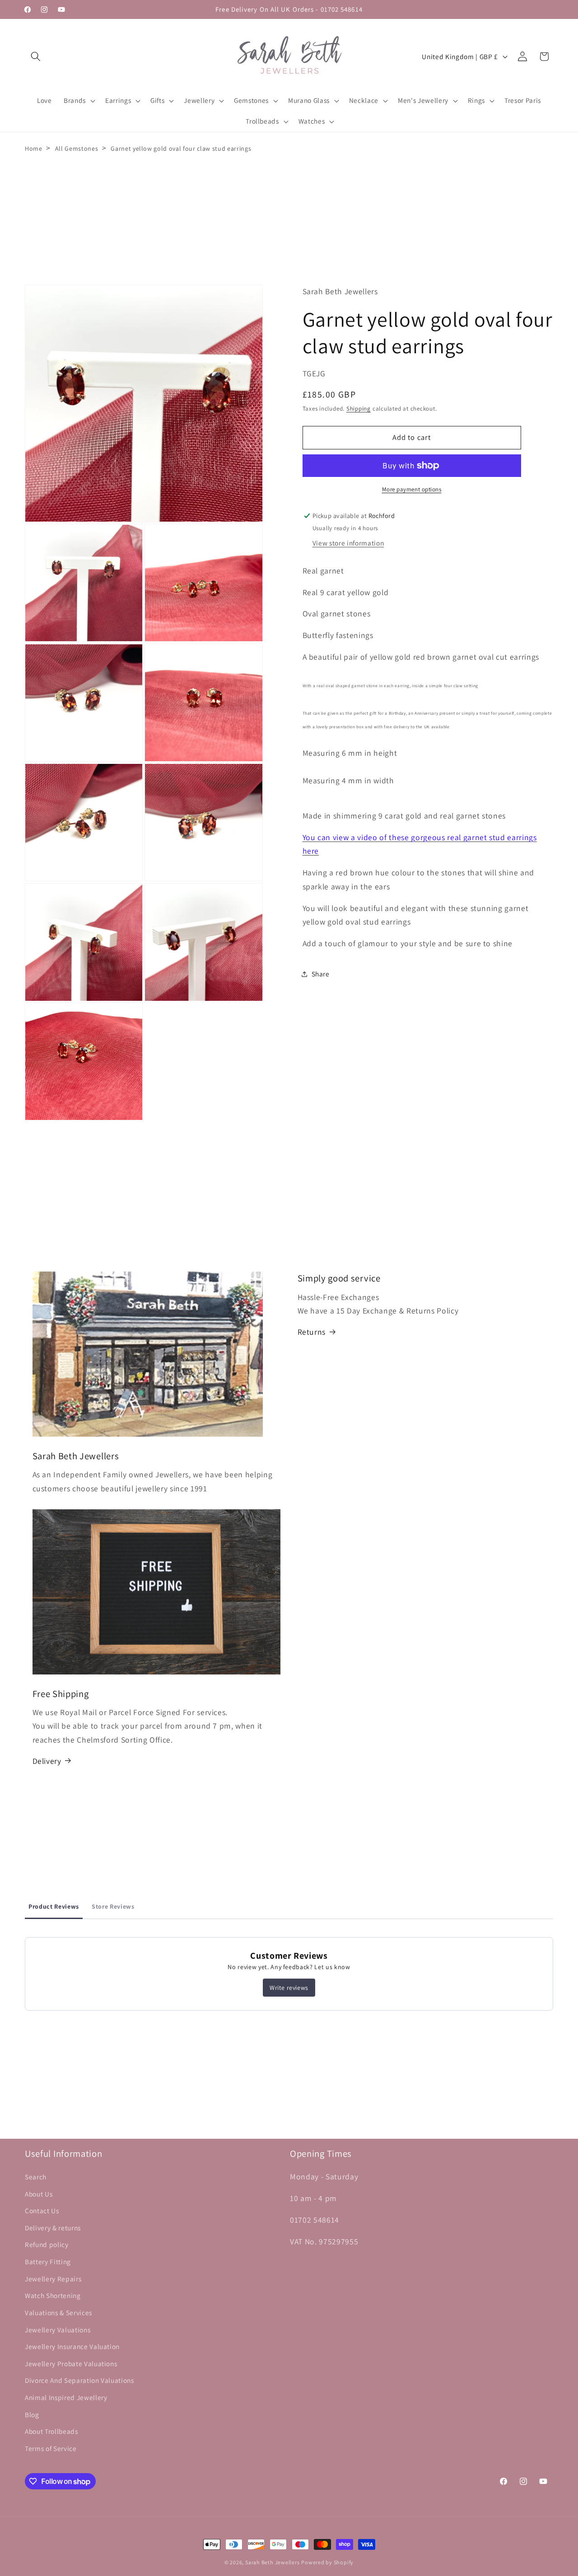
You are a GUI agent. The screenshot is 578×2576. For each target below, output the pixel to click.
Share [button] (321, 974)
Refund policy (47, 2244)
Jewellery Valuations (58, 2329)
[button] (36, 56)
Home (34, 148)
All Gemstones (77, 148)
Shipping (359, 409)
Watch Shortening (53, 2295)
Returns (312, 1332)
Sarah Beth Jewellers (272, 2562)
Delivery (47, 1760)
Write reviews (289, 1988)
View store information (348, 543)
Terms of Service (51, 2448)
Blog (32, 2414)
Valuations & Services (58, 2312)
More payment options (412, 489)
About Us (39, 2193)
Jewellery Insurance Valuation (72, 2346)
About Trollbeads (51, 2431)
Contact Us (42, 2211)
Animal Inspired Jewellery (66, 2397)
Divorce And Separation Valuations (79, 2380)
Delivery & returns (53, 2227)
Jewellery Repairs (53, 2278)
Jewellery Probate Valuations (71, 2363)
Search (36, 2177)
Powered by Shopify (327, 2562)
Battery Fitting (48, 2262)
